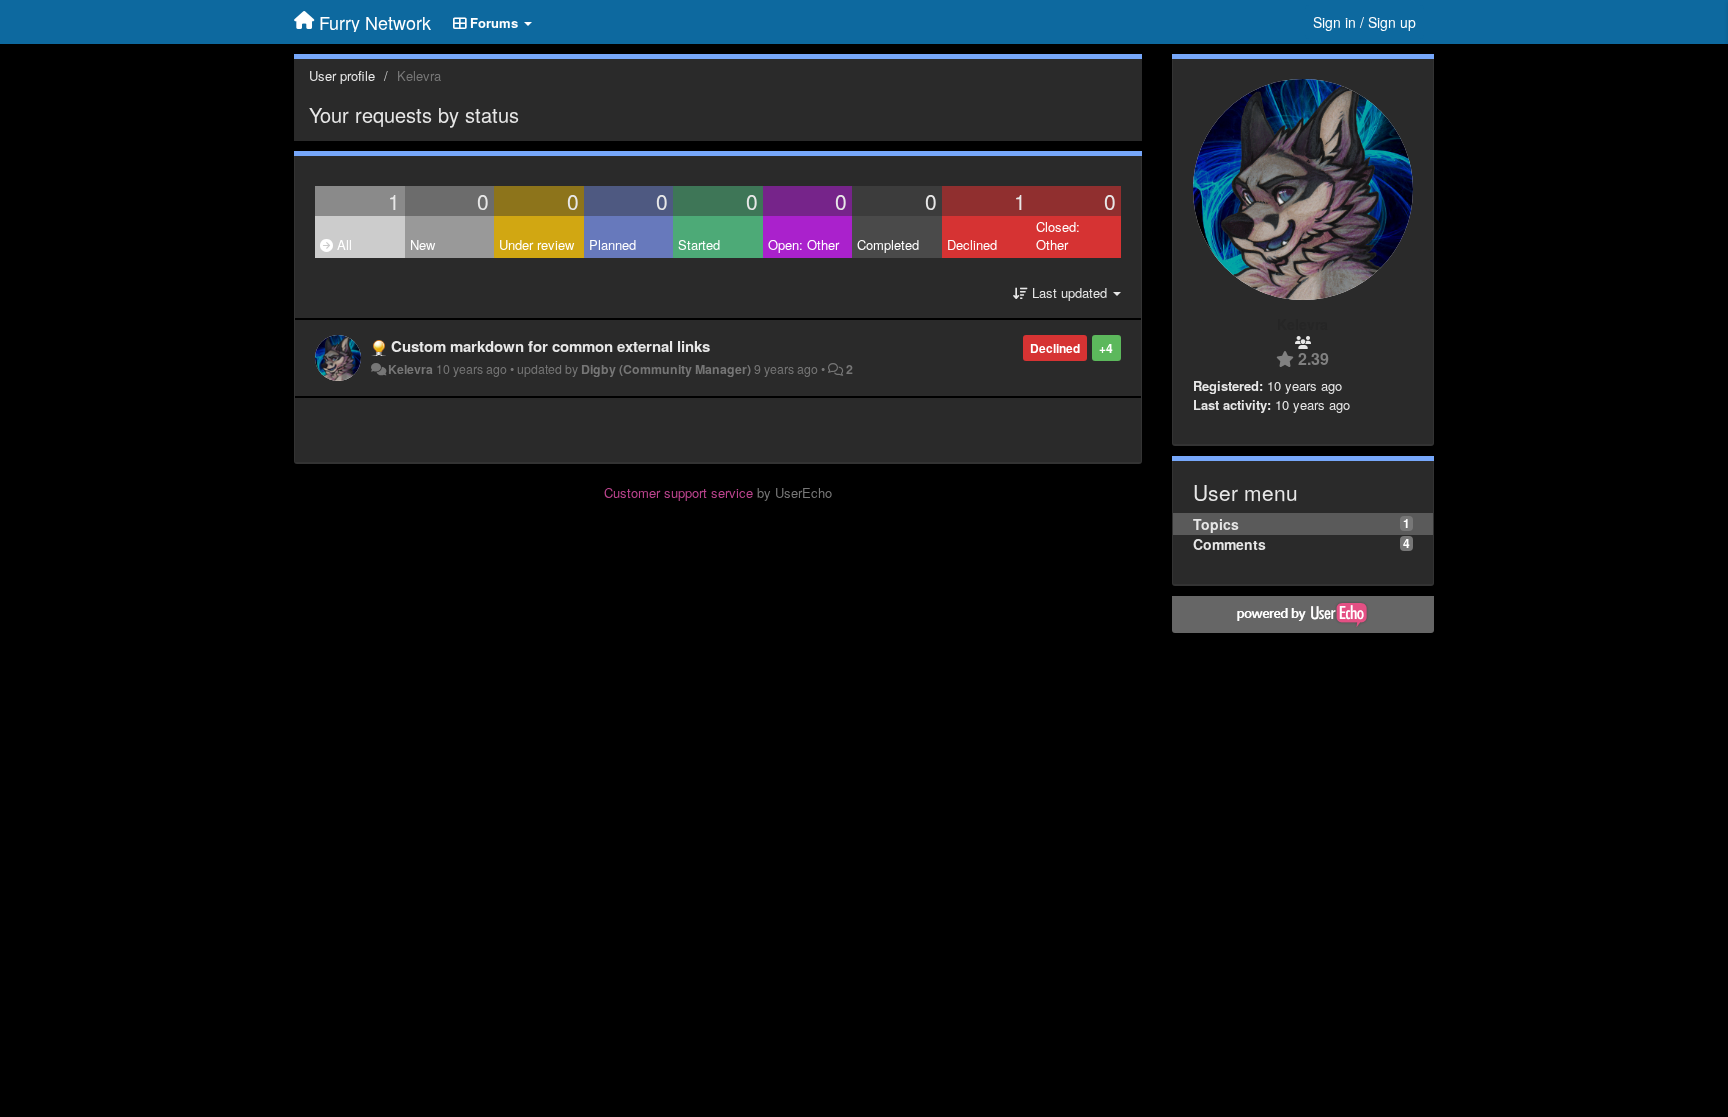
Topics (1216, 524)
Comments (1229, 544)
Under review (536, 244)
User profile (342, 75)
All (342, 244)
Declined (972, 244)
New (422, 244)
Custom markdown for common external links (550, 346)
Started (699, 244)
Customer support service (678, 492)
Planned (612, 244)
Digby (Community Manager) (666, 369)
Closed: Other (1058, 236)
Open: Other (803, 244)
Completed (888, 244)
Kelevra (410, 369)
